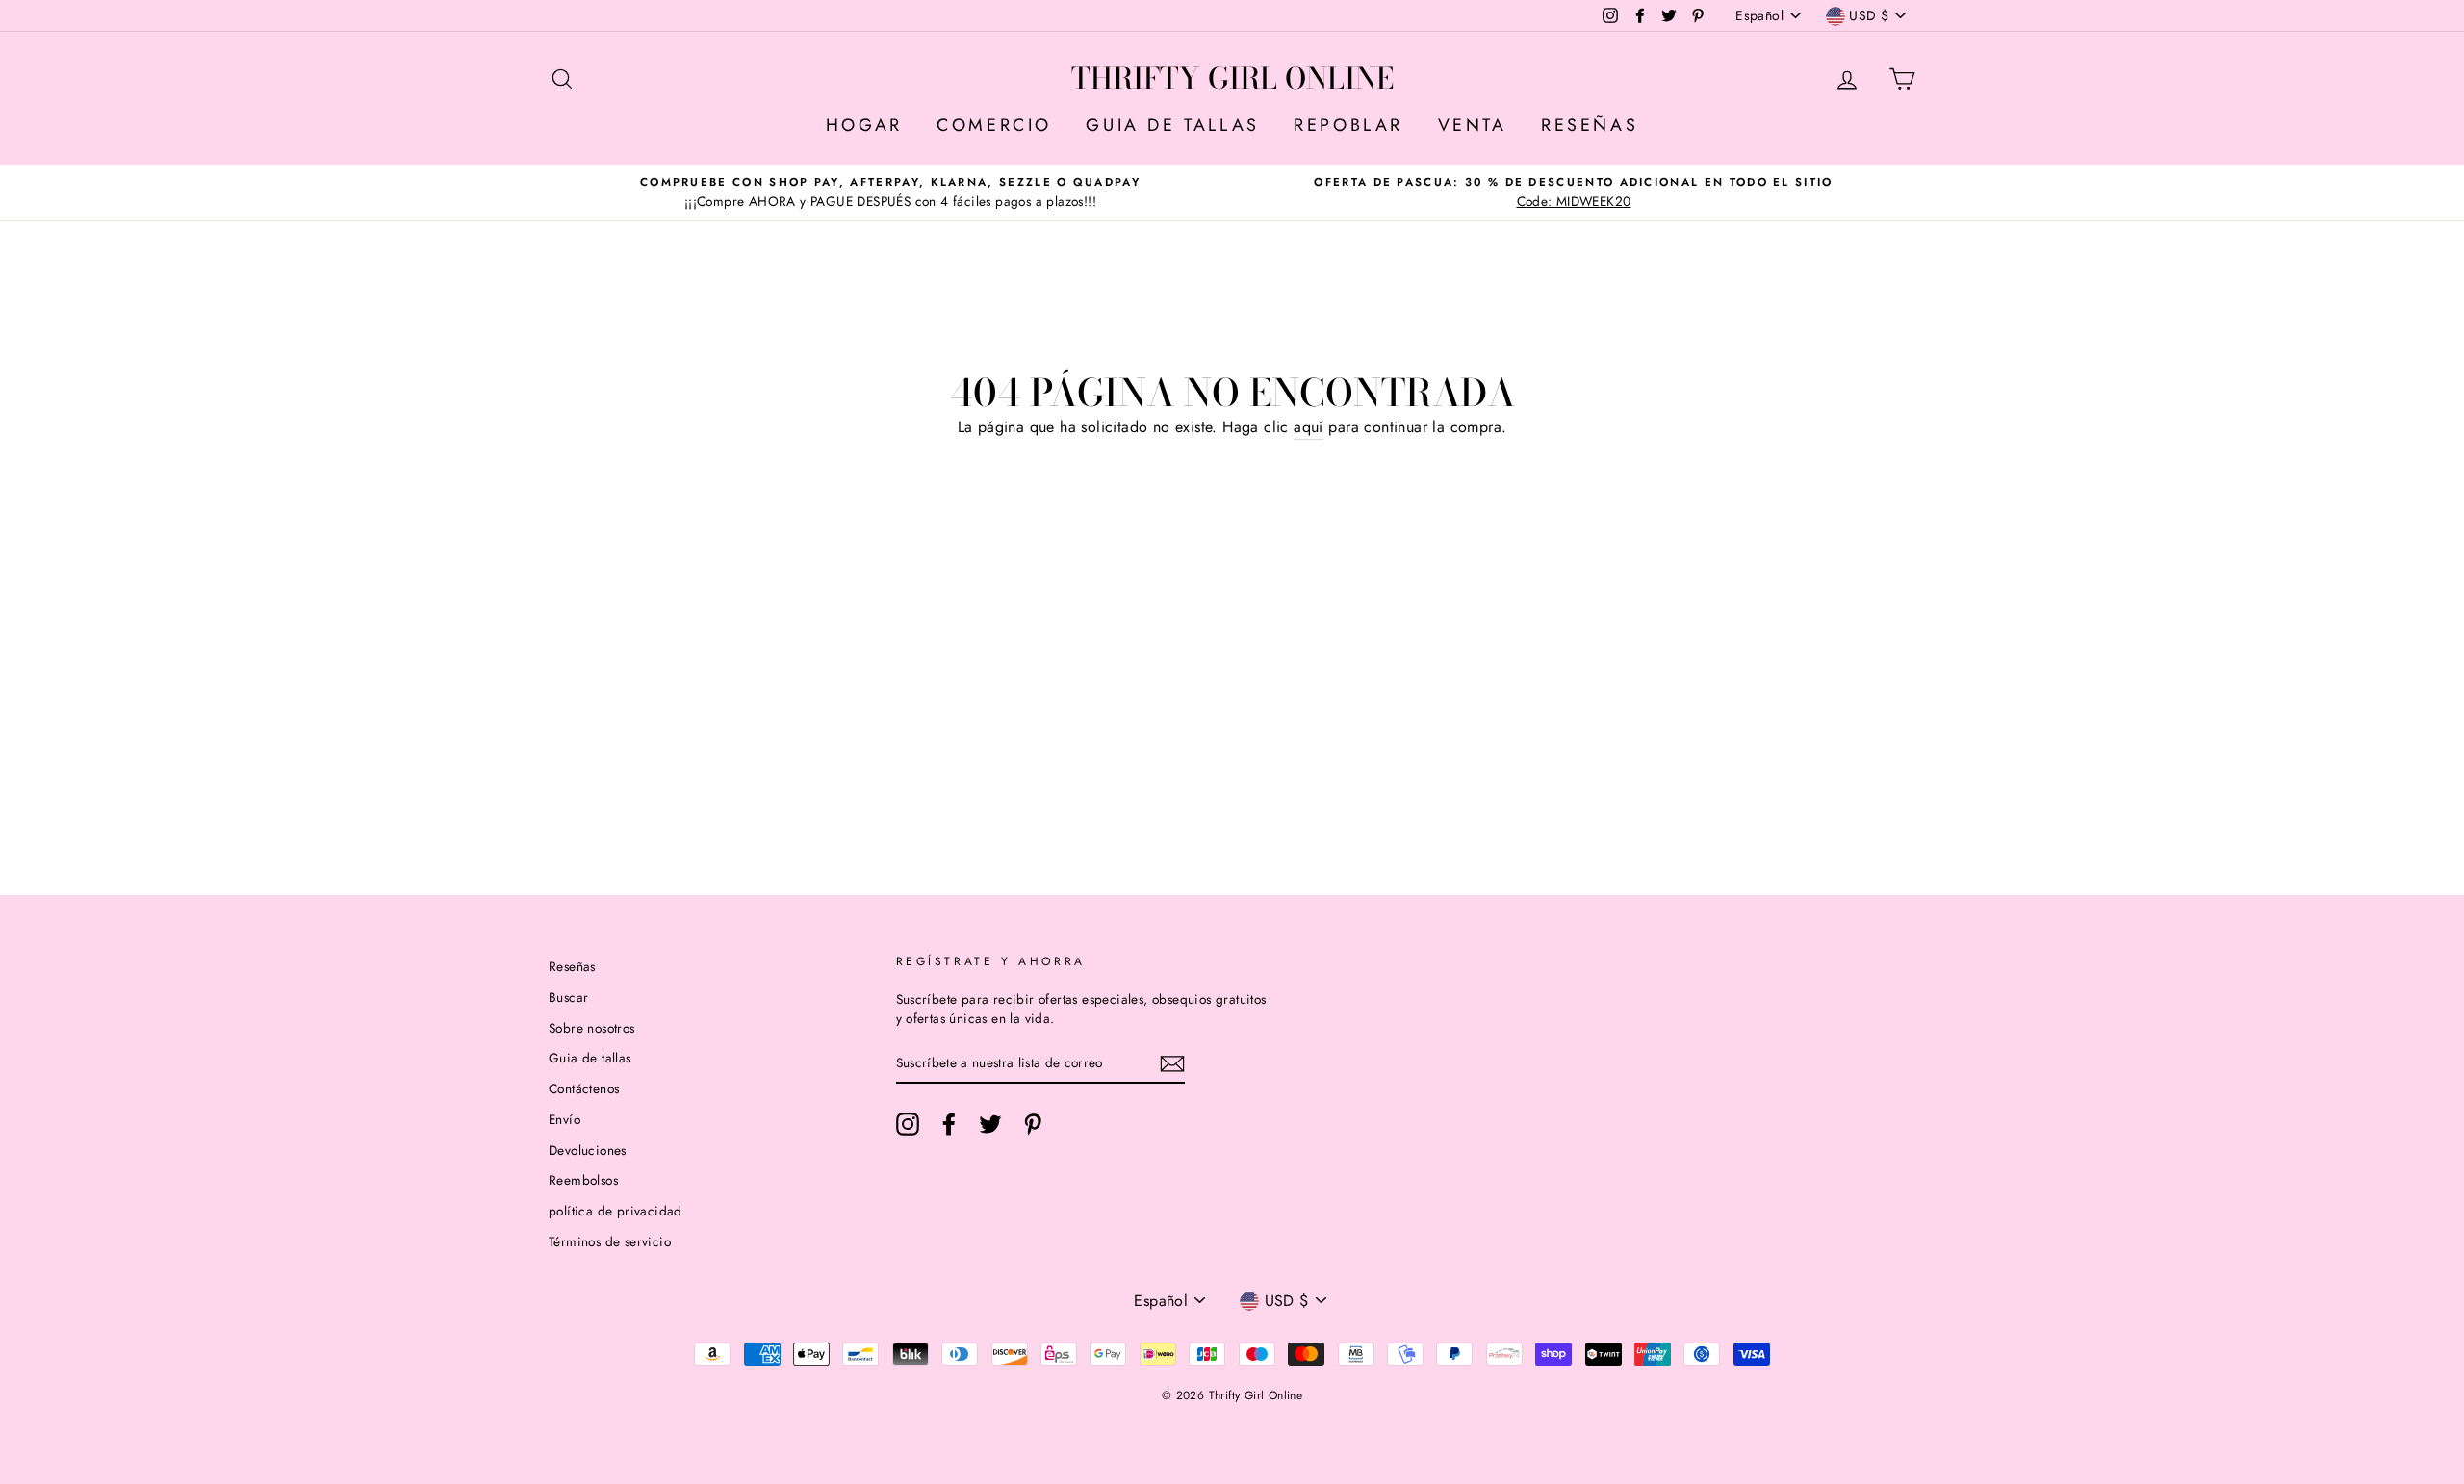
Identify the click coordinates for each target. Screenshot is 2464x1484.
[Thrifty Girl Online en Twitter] (990, 1124)
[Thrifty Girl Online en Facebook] (949, 1124)
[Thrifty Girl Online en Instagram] (908, 1124)
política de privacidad (616, 1211)
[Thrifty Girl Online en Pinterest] (1033, 1124)
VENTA (1473, 125)
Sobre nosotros (592, 1028)
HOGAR (864, 125)
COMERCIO (994, 125)
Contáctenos (584, 1088)
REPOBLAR (1348, 125)
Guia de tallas (590, 1058)
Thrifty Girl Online (1232, 78)
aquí (1309, 427)
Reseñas (572, 966)
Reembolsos (583, 1180)
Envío (565, 1119)
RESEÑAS (1590, 125)
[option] (890, 192)
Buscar (568, 997)
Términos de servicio (610, 1241)
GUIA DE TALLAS (1172, 125)
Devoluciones (588, 1150)
